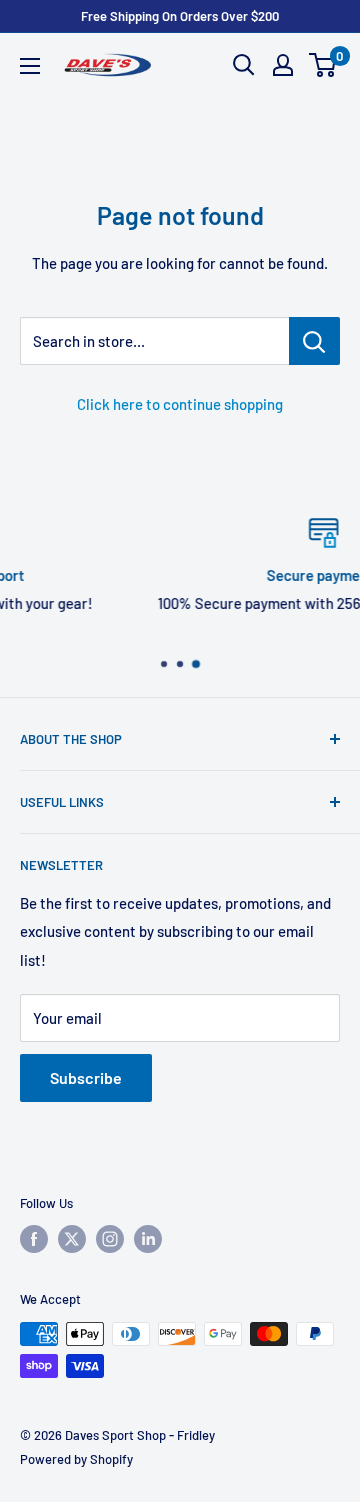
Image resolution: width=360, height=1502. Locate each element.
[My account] (283, 65)
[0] (323, 65)
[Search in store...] (314, 341)
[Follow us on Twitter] (72, 1239)
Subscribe (86, 1077)
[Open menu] (30, 66)
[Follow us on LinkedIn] (148, 1239)
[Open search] (244, 65)
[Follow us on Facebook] (34, 1239)
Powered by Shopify (76, 1459)
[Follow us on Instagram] (110, 1239)
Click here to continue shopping (180, 404)
